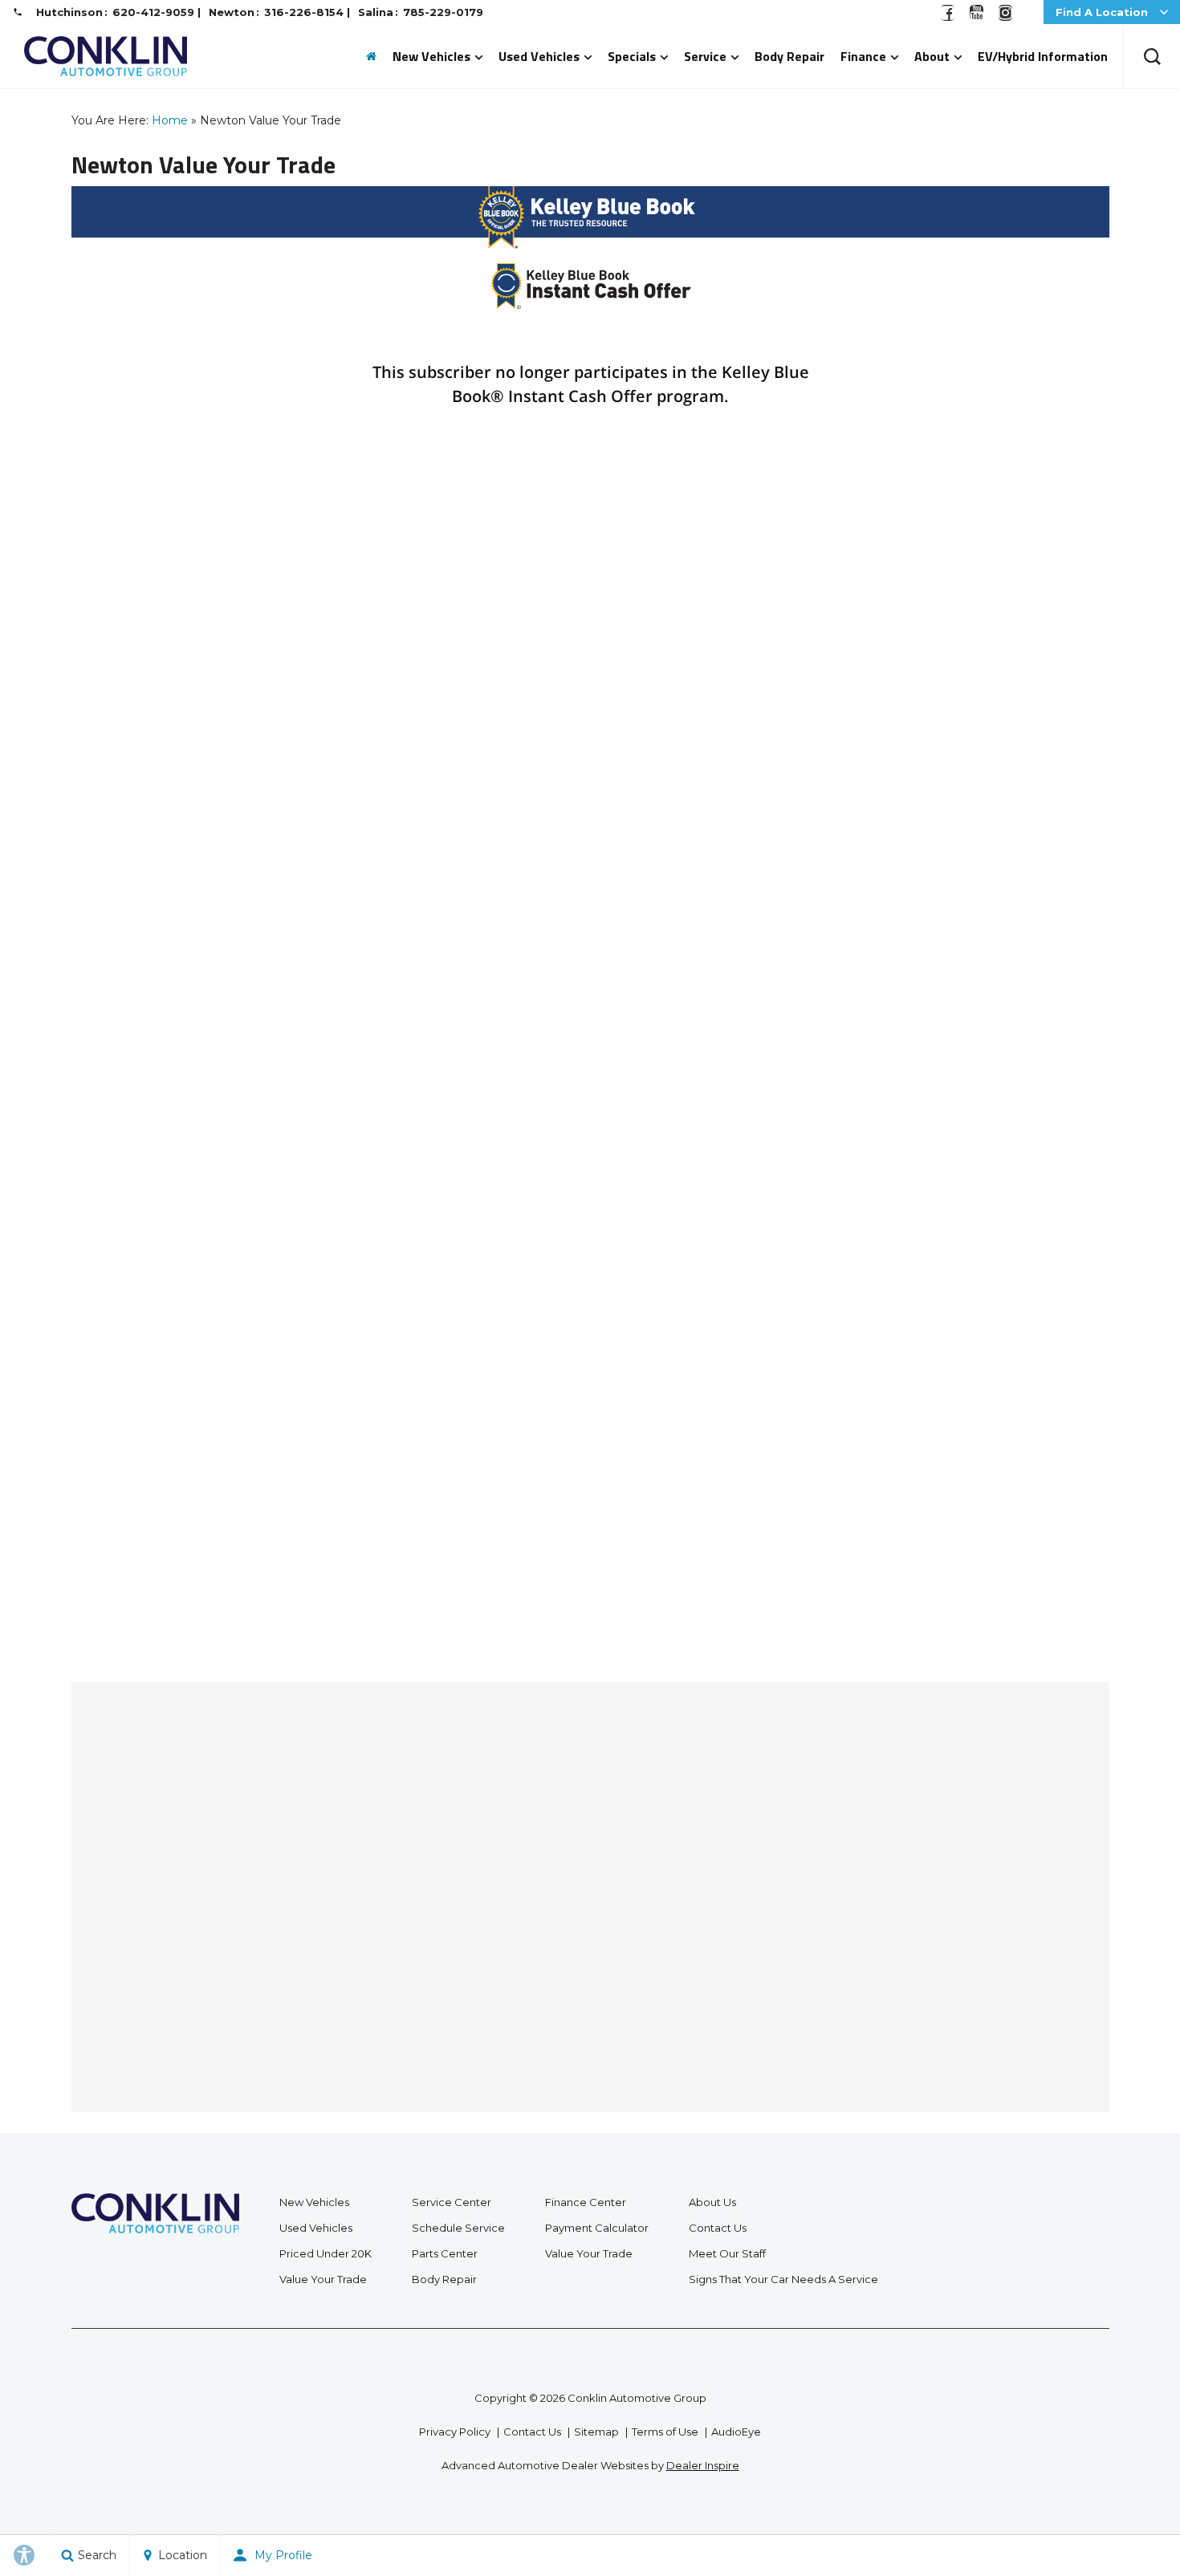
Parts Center (445, 2253)
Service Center (452, 2202)
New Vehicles (431, 56)
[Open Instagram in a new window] (1005, 17)
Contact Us (718, 2228)
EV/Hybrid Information (1043, 56)
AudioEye (736, 2432)
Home (170, 120)
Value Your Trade (323, 2279)
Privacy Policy (455, 2432)
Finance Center (586, 2202)
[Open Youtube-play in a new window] (976, 17)
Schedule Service (458, 2228)
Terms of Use (665, 2432)
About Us (712, 2202)
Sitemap (596, 2432)
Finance (863, 56)
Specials (632, 56)
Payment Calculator (597, 2228)
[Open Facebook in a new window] (947, 17)
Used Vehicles (539, 56)
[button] (1152, 56)
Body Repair (789, 56)
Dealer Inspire (703, 2465)
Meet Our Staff (727, 2253)
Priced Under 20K (326, 2253)
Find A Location (1102, 12)
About (932, 56)
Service (705, 56)
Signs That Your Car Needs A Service (783, 2279)
